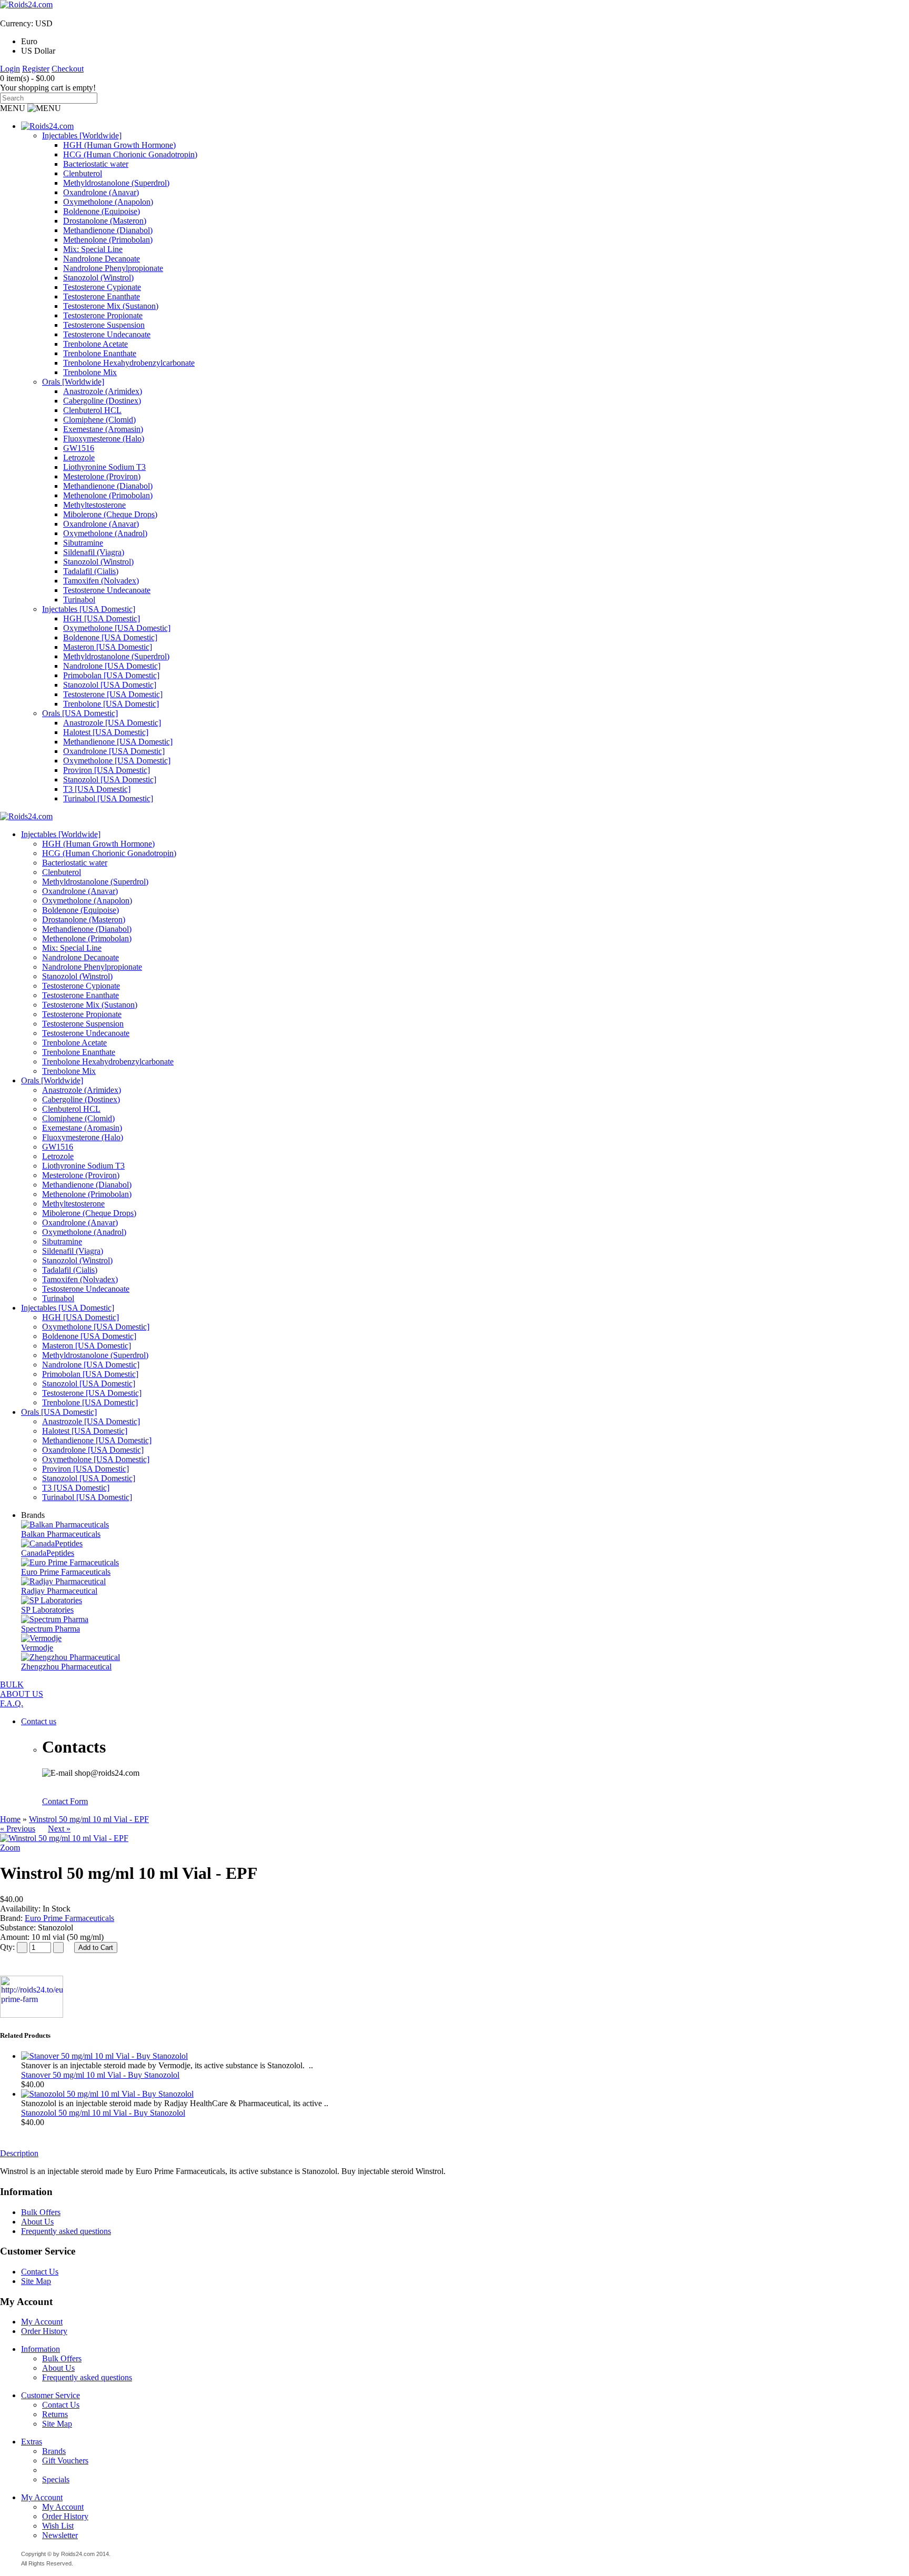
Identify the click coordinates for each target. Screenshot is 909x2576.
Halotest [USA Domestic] (106, 732)
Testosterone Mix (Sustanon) (111, 306)
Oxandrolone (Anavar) (101, 192)
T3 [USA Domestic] (97, 789)
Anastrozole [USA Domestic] (112, 723)
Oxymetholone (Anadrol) (105, 533)
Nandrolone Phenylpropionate (113, 268)
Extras (32, 2442)
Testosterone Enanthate (102, 296)
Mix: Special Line (93, 249)
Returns (55, 2414)
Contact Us (40, 2272)
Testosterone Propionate (103, 315)
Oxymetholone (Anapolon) (108, 202)
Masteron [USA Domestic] (108, 647)
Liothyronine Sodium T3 (104, 467)
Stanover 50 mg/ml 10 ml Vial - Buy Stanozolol (100, 2075)
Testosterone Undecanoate (107, 334)
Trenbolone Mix (90, 372)
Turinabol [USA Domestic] (108, 798)
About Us (37, 2222)
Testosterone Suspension (104, 325)
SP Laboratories (47, 1610)
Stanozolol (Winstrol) (98, 278)
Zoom (10, 1848)
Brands (54, 2451)
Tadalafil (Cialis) (91, 571)
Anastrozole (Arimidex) (103, 391)
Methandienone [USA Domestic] (118, 742)
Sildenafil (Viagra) (94, 552)
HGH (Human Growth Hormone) (119, 145)
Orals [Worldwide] (73, 382)
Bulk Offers (41, 2212)
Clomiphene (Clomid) (99, 420)
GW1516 (79, 448)
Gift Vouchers (65, 2461)
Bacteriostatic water (96, 164)
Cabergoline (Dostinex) (102, 401)
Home (10, 1819)
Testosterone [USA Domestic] (113, 694)
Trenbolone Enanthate (100, 353)
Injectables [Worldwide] (82, 135)
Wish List (58, 2526)
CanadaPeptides (48, 1553)
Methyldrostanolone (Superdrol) (116, 183)
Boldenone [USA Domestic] (110, 637)
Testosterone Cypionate (102, 287)
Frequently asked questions (66, 2231)
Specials (56, 2479)
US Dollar (38, 51)
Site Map (36, 2281)
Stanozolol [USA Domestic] (110, 685)
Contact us (39, 1721)
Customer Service (50, 2395)
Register (36, 69)
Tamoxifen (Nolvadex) (101, 581)
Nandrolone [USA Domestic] (112, 666)
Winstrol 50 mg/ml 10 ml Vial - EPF (89, 1819)
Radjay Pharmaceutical (59, 1591)
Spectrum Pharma (50, 1629)
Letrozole (79, 457)
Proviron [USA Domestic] (107, 770)
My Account (42, 2322)
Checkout (68, 69)
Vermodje (37, 1648)
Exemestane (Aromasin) (103, 429)
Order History (44, 2331)
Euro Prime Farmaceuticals (66, 1572)
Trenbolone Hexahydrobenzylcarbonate (129, 363)
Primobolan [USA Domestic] (111, 675)
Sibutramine (83, 543)
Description (19, 2153)
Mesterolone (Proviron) (102, 476)
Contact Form (65, 1801)
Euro (29, 41)
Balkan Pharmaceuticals (61, 1534)
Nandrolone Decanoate (102, 259)
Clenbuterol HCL (92, 410)
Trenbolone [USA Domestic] (111, 704)
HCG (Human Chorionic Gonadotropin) (130, 154)
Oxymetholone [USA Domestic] (117, 628)
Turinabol (79, 600)
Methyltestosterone (94, 505)
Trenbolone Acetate (95, 344)
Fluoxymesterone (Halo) (104, 439)
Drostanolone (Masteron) (105, 221)
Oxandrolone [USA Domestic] (114, 751)
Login (10, 69)
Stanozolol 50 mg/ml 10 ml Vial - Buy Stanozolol (103, 2113)
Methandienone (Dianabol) (108, 230)
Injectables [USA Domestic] (89, 609)
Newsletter (60, 2535)
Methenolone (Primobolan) (108, 240)
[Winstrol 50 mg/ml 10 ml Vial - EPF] (64, 1838)
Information (41, 2349)
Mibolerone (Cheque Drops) (110, 514)
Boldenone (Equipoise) (102, 211)
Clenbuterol (83, 173)
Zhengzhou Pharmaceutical (66, 1667)
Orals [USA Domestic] (80, 713)
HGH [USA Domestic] (102, 618)
